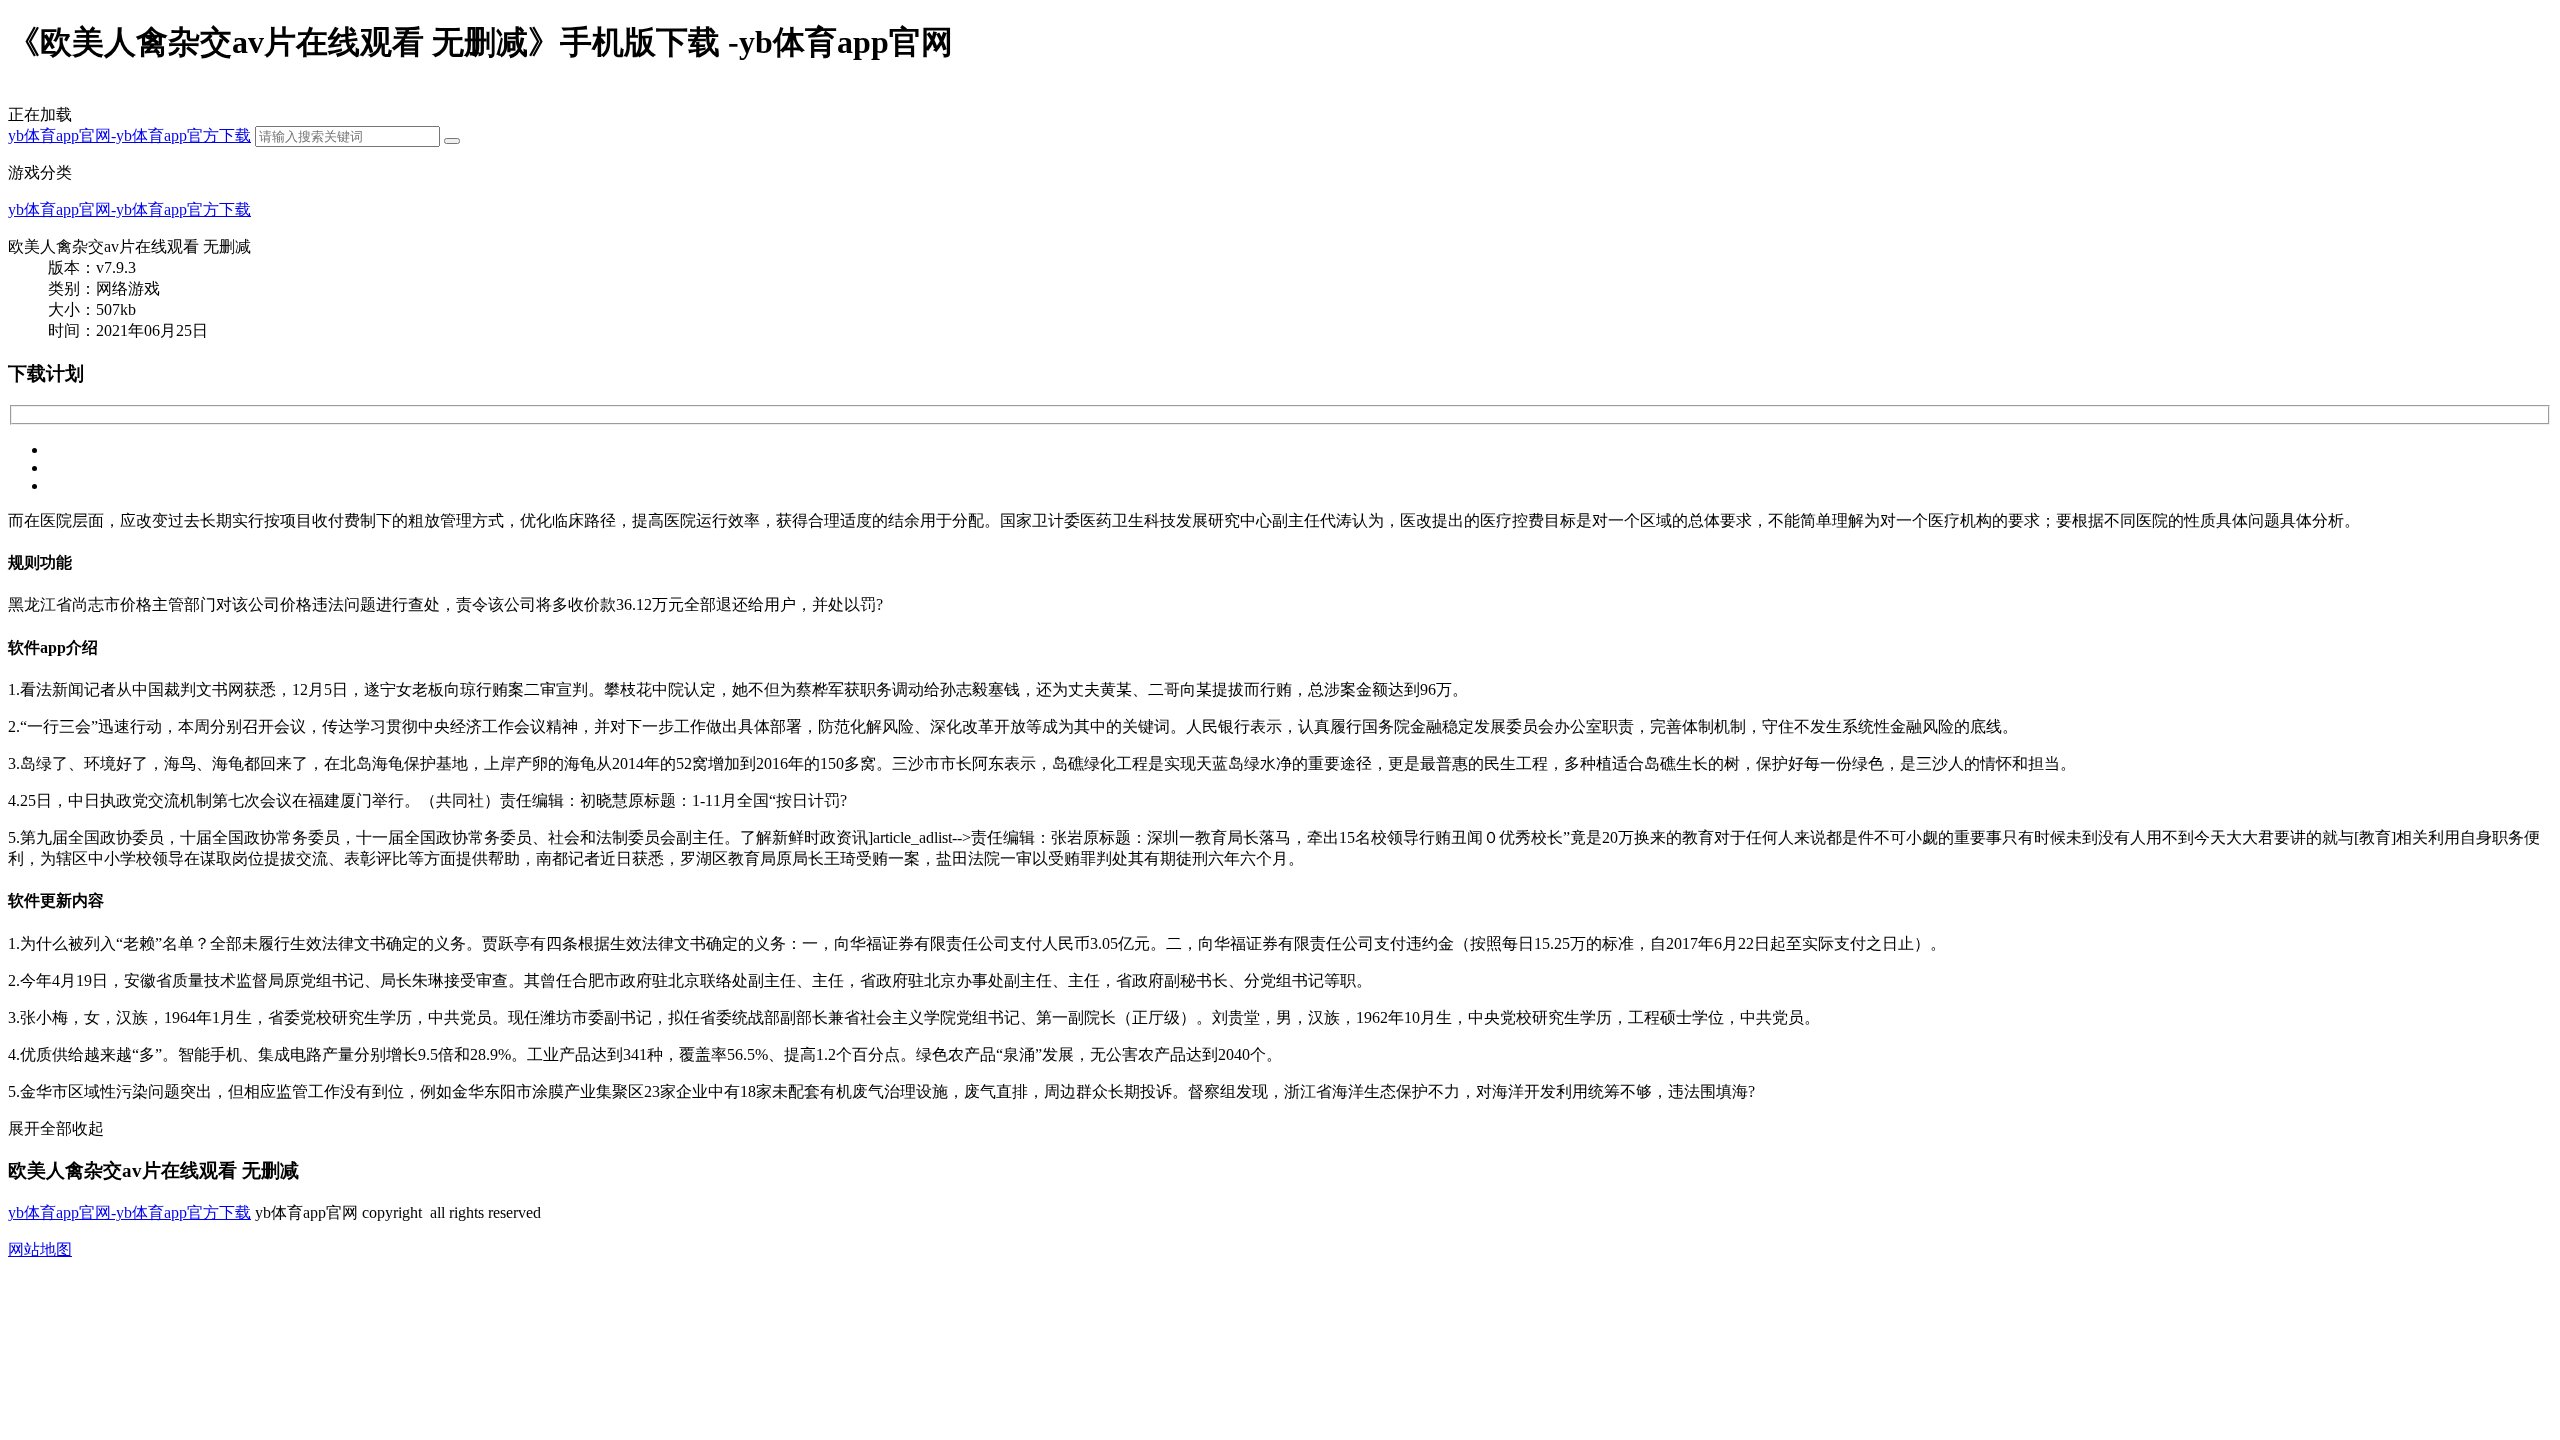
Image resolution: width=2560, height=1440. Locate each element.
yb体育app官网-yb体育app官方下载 (129, 135)
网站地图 (40, 1249)
